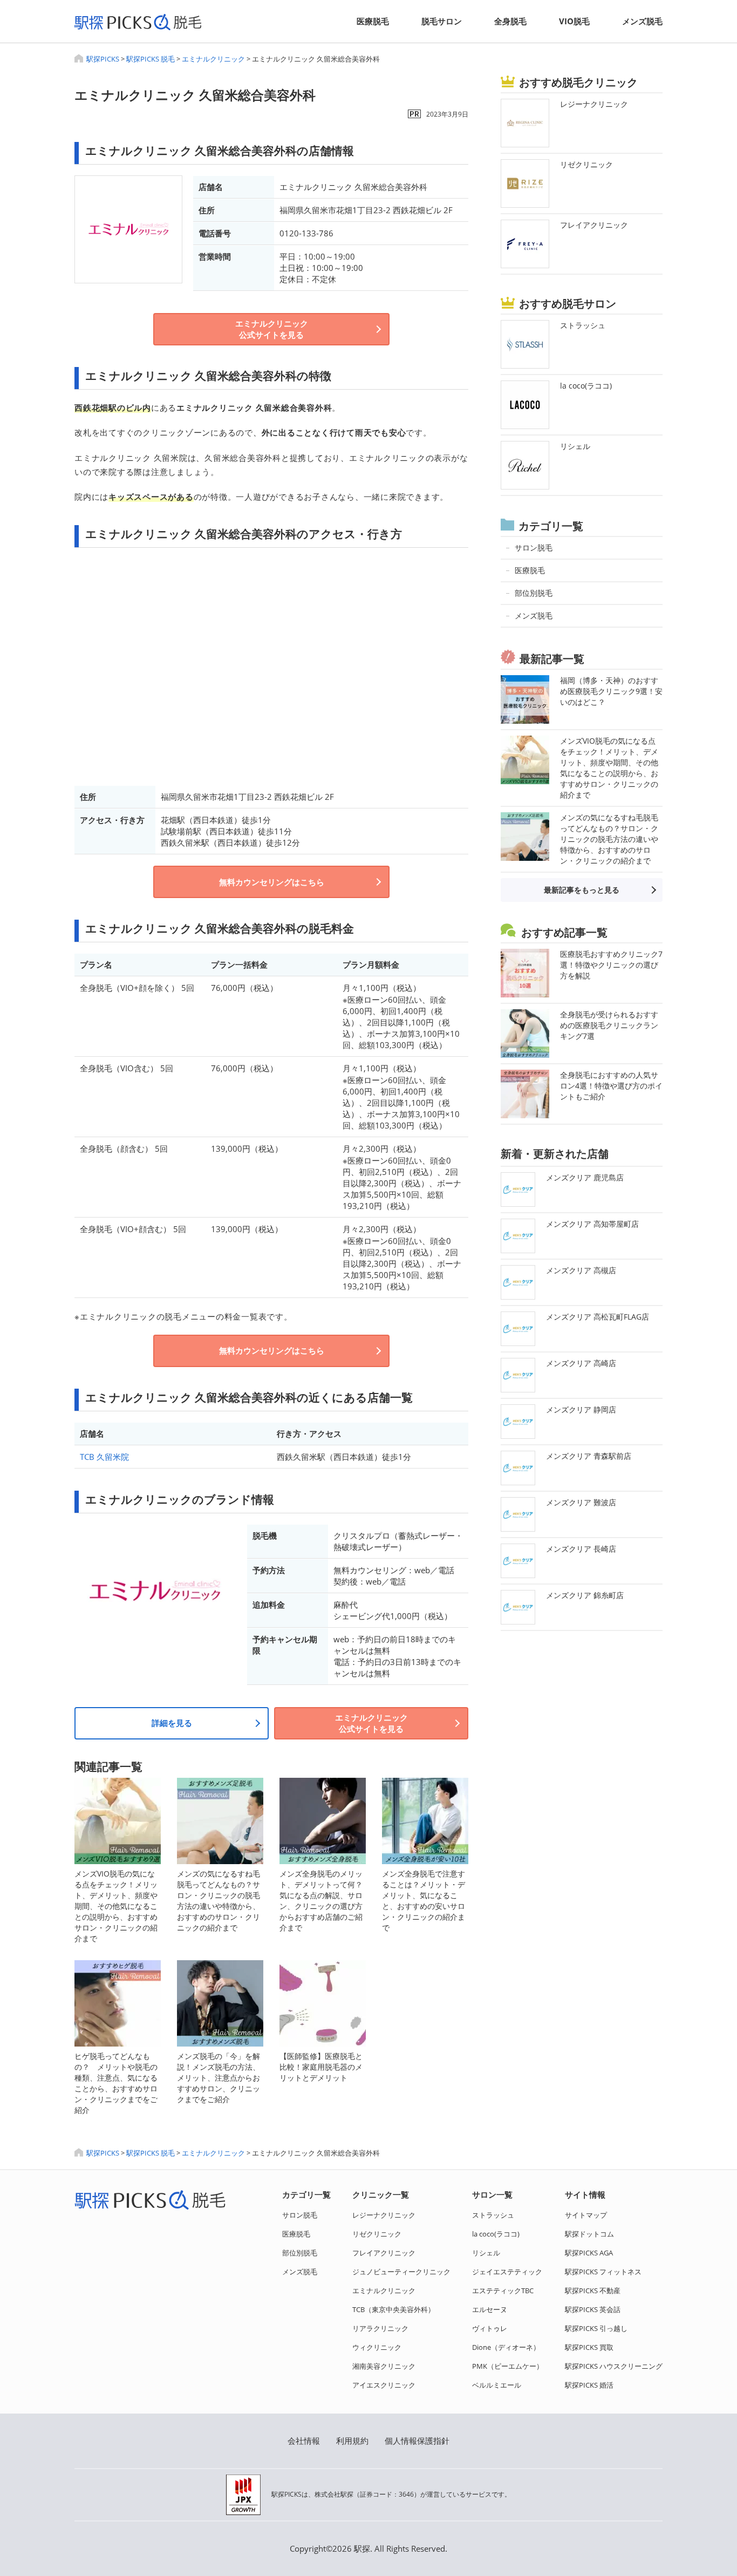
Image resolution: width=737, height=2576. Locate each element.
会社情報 (304, 2441)
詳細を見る (172, 1723)
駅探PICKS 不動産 (593, 2290)
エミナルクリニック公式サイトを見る (272, 329)
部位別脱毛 (300, 2253)
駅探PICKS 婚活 (589, 2385)
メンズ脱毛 (642, 21)
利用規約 (352, 2441)
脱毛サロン (442, 21)
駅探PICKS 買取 (589, 2347)
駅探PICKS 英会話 (593, 2309)
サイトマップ (586, 2215)
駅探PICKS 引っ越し (596, 2328)
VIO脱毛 (574, 21)
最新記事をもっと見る (582, 890)
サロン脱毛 (300, 2215)
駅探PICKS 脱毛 (151, 59)
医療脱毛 (373, 21)
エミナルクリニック (213, 59)
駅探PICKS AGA (589, 2253)
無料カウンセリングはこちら (272, 882)
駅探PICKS (103, 59)
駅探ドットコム (589, 2234)
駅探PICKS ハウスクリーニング (614, 2366)
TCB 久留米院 (104, 1457)
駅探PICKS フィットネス (603, 2272)
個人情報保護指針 (417, 2441)
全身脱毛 (510, 21)
